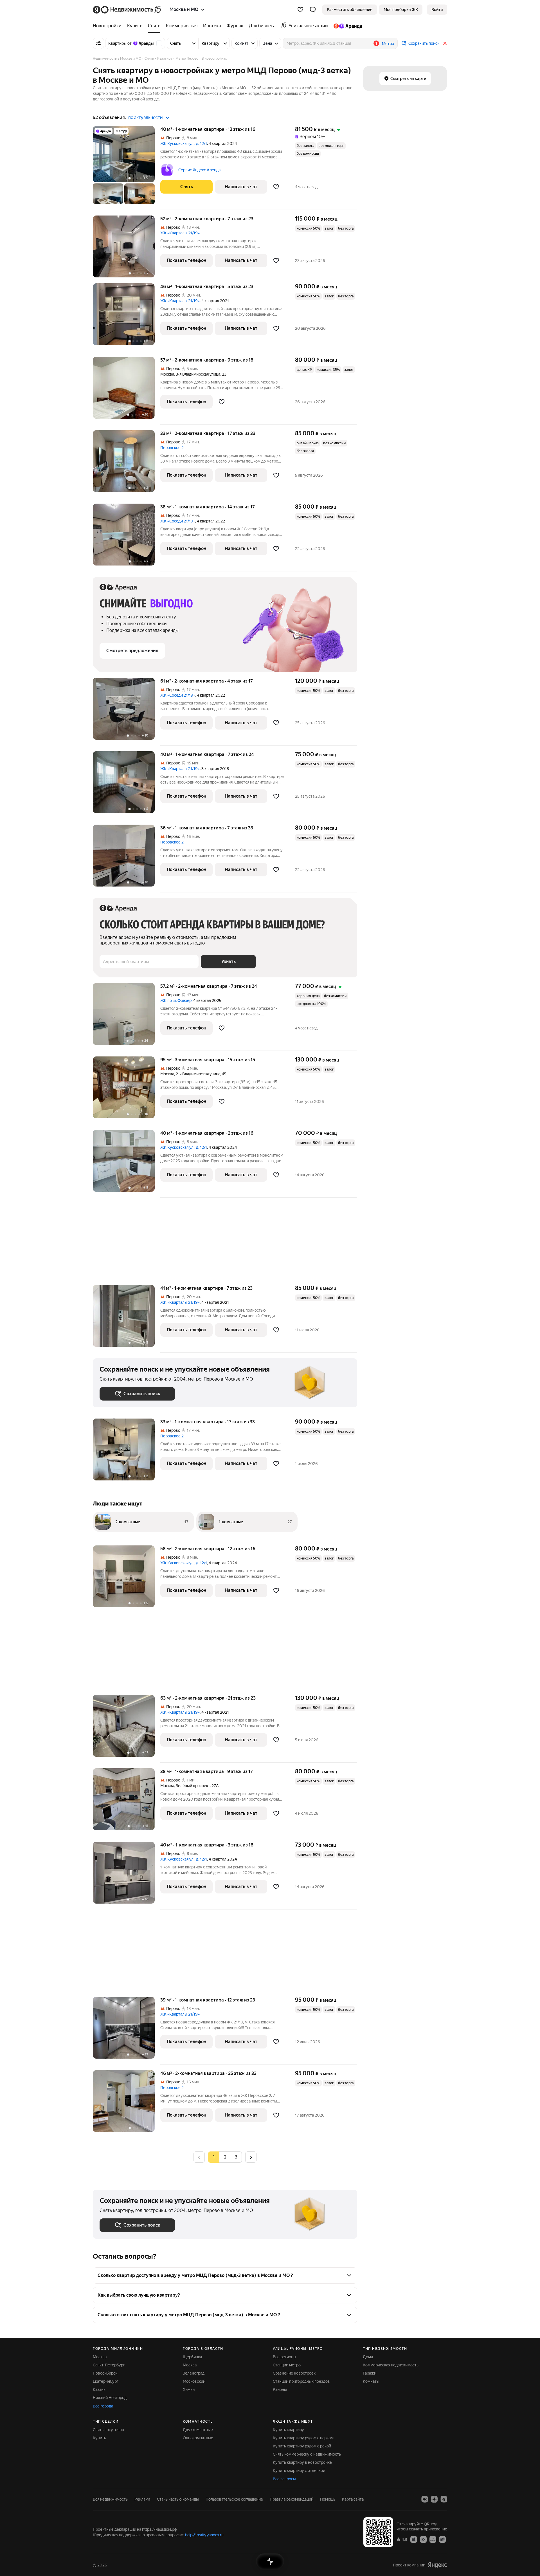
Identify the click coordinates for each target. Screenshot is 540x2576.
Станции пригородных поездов (301, 2381)
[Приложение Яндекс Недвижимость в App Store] (414, 2539)
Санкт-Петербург (109, 2365)
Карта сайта (353, 2499)
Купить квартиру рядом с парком (303, 2438)
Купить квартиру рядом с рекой (302, 2446)
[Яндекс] (437, 2565)
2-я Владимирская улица (198, 1074)
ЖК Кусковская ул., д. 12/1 (184, 143)
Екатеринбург (106, 2381)
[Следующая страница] (251, 2157)
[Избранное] (300, 10)
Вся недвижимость (110, 2499)
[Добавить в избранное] (276, 187)
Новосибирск (105, 2373)
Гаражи (370, 2373)
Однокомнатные (198, 2438)
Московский (194, 2381)
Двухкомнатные (198, 2430)
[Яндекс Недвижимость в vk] (425, 2499)
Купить (99, 2438)
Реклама (142, 2499)
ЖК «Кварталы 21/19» (180, 233)
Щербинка (192, 2357)
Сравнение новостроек (294, 2373)
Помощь (328, 2499)
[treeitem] (109, 26)
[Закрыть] (445, 43)
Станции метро (287, 2365)
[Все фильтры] (98, 43)
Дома (368, 2357)
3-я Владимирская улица (198, 374)
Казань (99, 2389)
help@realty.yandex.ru (204, 2535)
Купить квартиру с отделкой (299, 2470)
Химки (189, 2389)
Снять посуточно (108, 2430)
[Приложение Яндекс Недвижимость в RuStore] (442, 2539)
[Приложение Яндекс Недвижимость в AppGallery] (433, 2539)
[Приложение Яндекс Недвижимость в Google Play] (423, 2539)
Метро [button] (388, 44)
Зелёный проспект (193, 1786)
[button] (313, 10)
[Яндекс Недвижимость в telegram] (444, 2499)
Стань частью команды (178, 2499)
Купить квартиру (288, 2430)
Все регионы (284, 2357)
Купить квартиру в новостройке (302, 2462)
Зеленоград (194, 2373)
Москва (167, 374)
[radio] (225, 2157)
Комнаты (371, 2381)
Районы (280, 2389)
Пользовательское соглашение (234, 2499)
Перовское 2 (172, 448)
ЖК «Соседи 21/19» (178, 521)
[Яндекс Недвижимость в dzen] (434, 2499)
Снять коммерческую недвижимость (307, 2454)
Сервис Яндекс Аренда (199, 170)
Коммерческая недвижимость (391, 2365)
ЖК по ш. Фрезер (176, 1000)
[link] (437, 10)
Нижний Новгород (110, 2398)
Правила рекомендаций (292, 2499)
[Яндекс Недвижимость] (127, 10)
